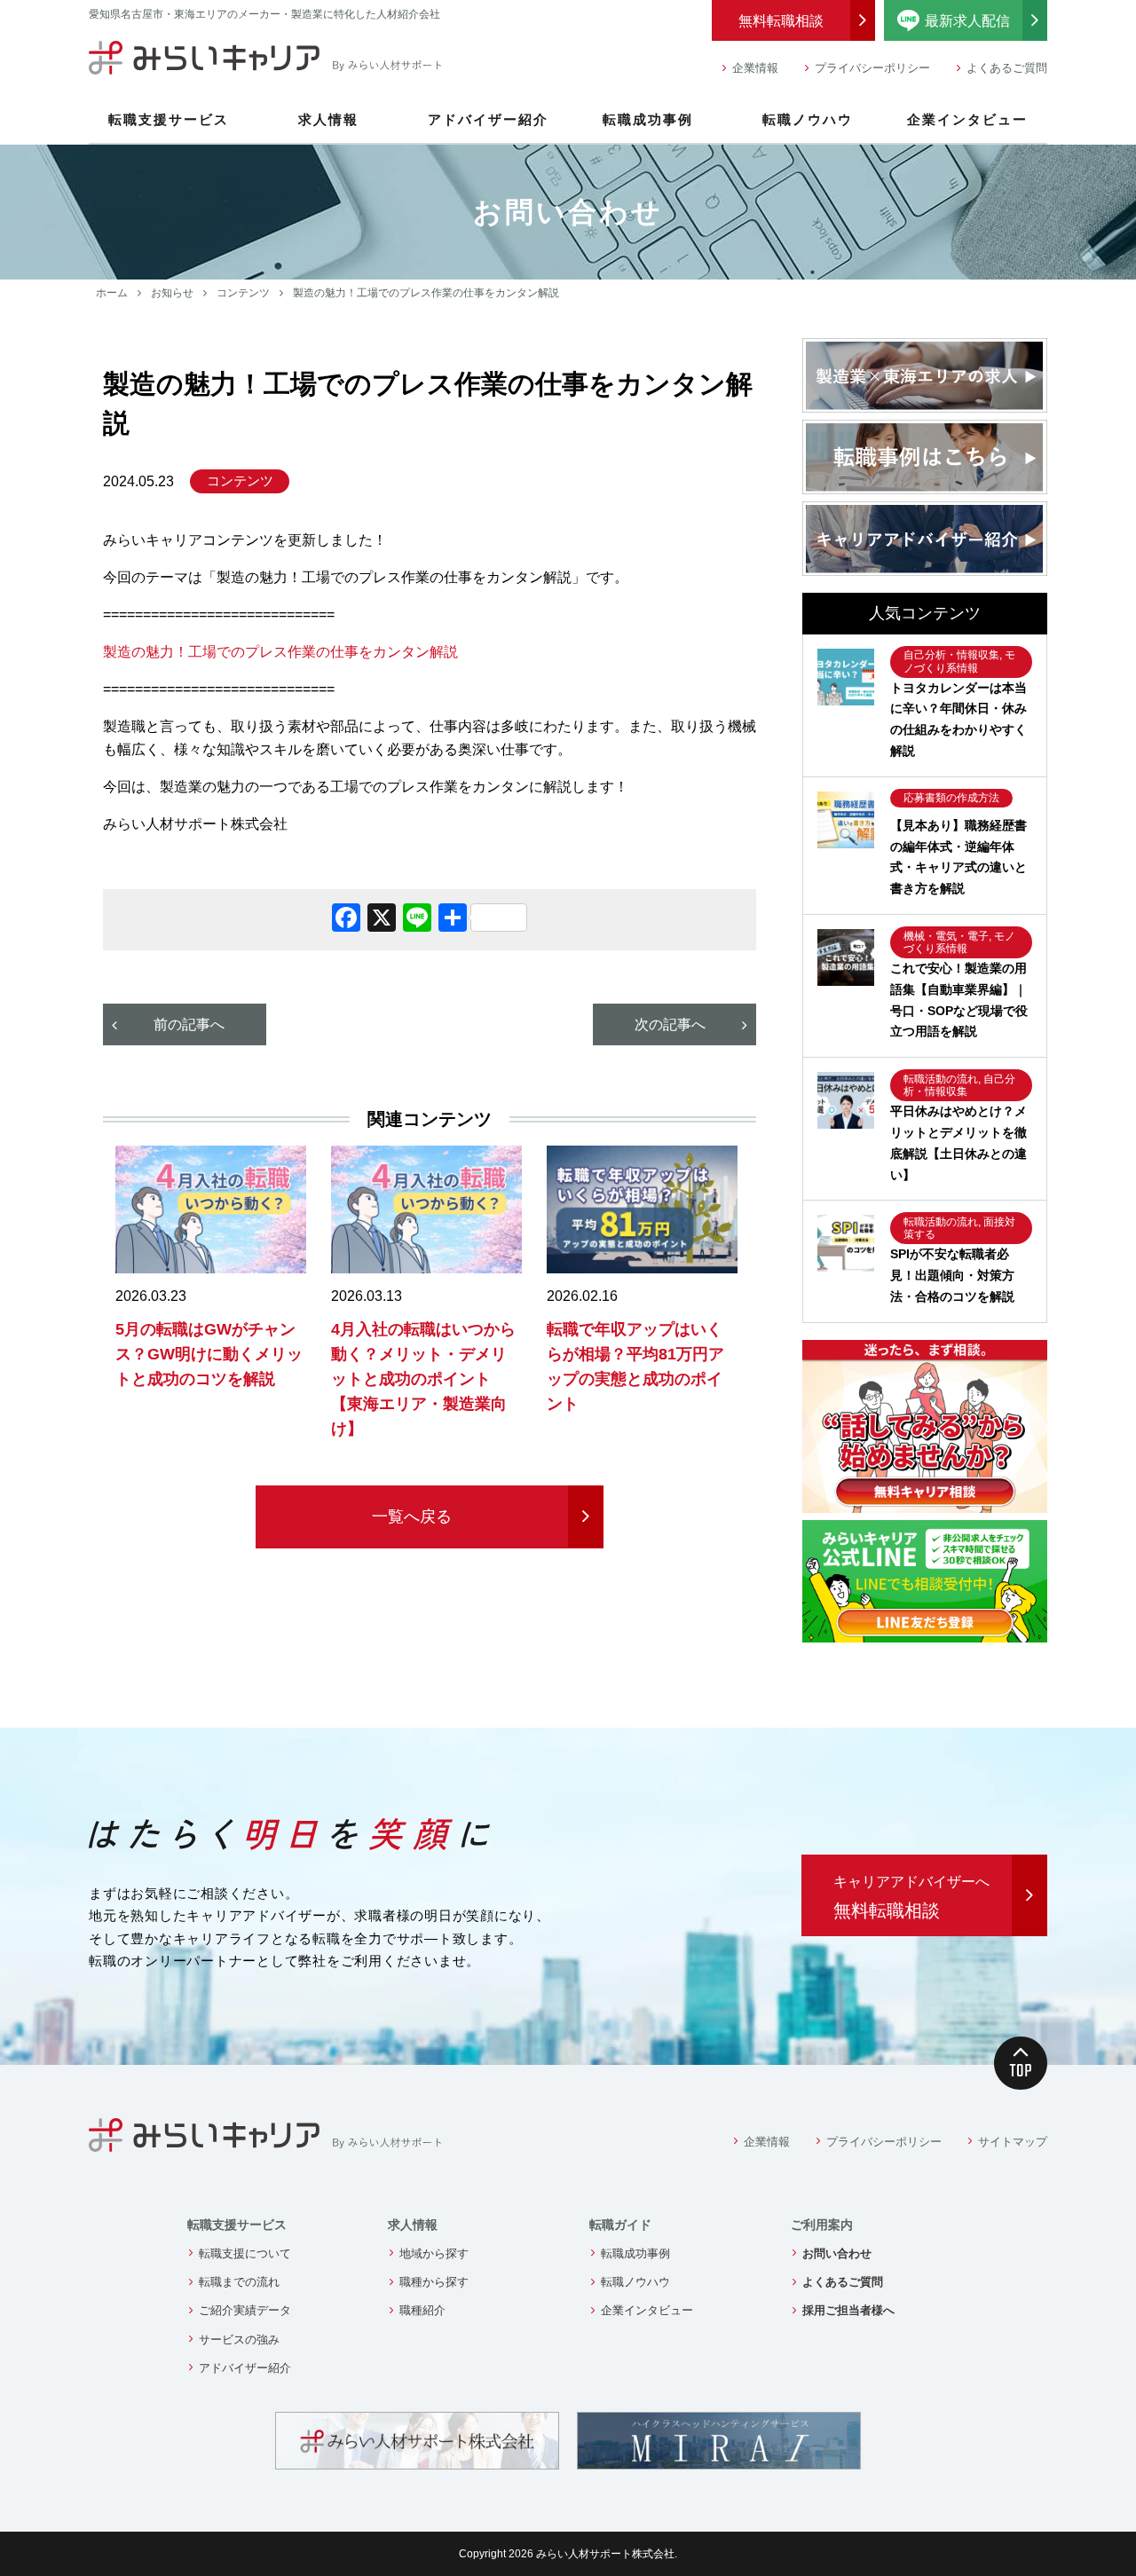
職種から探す (434, 2282)
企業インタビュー (967, 119)
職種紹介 (422, 2310)
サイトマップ (1013, 2142)
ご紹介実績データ (245, 2310)
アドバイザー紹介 (488, 119)
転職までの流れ (239, 2282)
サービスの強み (239, 2340)
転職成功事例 (648, 119)
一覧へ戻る (412, 1516)
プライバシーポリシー (872, 68)
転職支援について (245, 2253)
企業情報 (755, 68)
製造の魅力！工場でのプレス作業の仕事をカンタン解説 (280, 652)
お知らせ (172, 293)
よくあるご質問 (1007, 68)
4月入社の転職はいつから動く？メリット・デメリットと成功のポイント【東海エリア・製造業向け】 (423, 1379)
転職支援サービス (169, 119)
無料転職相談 (781, 21)
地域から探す (434, 2253)
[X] (382, 920)
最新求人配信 (986, 19)
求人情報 (328, 119)
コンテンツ (243, 293)
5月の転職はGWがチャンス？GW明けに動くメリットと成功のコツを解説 (209, 1354)
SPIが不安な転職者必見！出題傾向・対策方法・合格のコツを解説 (952, 1275)
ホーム (112, 293)
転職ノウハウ (808, 119)
